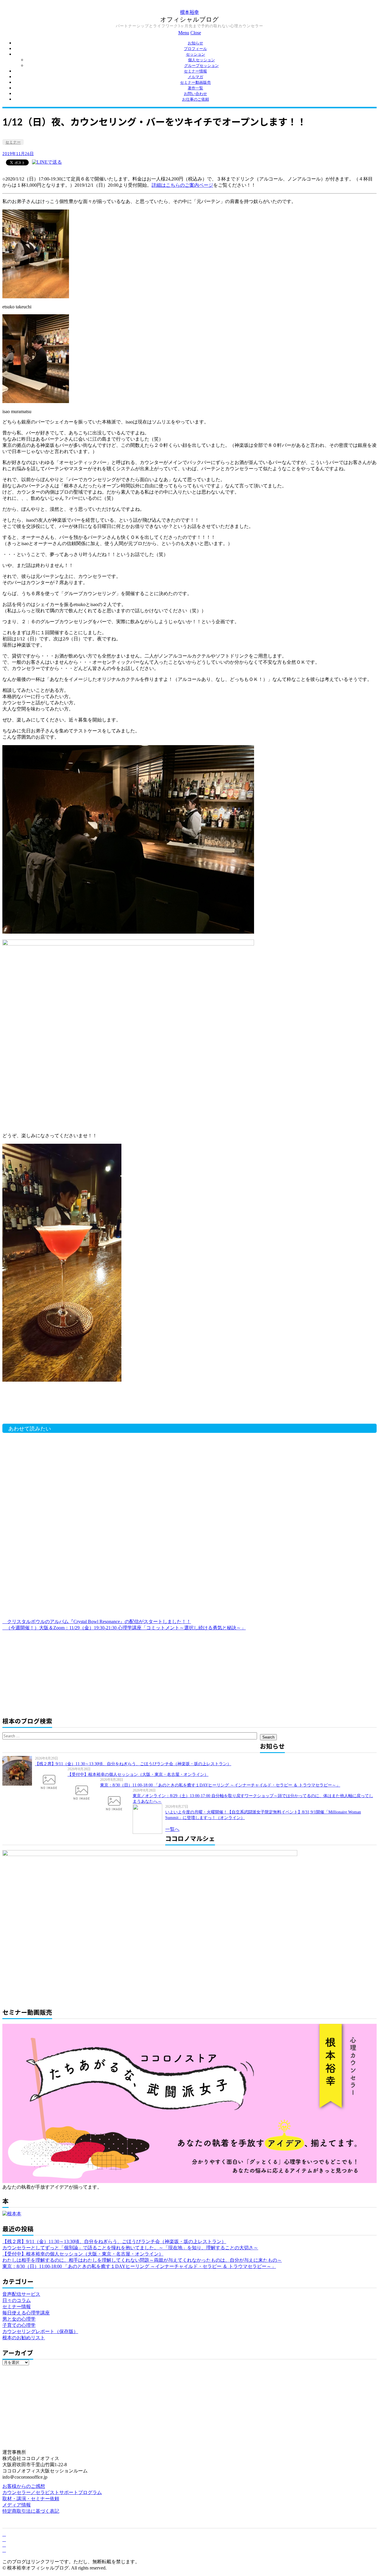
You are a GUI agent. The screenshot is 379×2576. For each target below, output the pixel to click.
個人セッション (201, 60)
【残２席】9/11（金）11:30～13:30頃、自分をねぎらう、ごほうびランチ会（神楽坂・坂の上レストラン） (133, 1764)
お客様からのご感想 (24, 2486)
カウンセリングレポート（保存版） (40, 2331)
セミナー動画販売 (195, 82)
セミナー (13, 142)
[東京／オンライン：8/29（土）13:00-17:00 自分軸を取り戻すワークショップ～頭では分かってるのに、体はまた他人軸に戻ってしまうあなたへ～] (116, 1803)
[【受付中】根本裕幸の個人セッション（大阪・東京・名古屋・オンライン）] (51, 1781)
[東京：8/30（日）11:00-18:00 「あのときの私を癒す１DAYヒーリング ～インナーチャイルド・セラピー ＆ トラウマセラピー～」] (84, 1792)
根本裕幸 (189, 12)
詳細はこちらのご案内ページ (182, 185)
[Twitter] (4, 2539)
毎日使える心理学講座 (26, 2313)
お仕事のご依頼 (196, 99)
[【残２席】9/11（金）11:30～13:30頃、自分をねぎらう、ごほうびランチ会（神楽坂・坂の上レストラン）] (19, 1771)
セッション (196, 54)
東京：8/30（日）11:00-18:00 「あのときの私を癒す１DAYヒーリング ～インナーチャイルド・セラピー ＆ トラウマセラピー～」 (220, 1785)
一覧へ (172, 1829)
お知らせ (195, 43)
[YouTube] (4, 2545)
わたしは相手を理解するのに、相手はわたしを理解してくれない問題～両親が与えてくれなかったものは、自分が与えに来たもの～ (142, 2260)
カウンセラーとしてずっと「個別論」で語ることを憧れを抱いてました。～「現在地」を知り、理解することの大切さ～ (130, 2248)
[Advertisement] (97, 1406)
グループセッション (201, 66)
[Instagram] (4, 2550)
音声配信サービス (21, 2294)
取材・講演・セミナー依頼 (31, 2499)
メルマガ (195, 77)
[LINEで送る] (47, 162)
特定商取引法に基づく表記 (31, 2511)
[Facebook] (4, 2534)
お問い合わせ (195, 94)
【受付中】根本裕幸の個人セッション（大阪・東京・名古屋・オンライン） (138, 1774)
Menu (184, 33)
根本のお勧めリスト (24, 2338)
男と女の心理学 (19, 2319)
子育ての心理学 (19, 2325)
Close (196, 33)
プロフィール (195, 49)
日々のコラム (17, 2300)
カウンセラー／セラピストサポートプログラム (52, 2492)
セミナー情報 (195, 71)
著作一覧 (195, 88)
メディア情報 (17, 2505)
